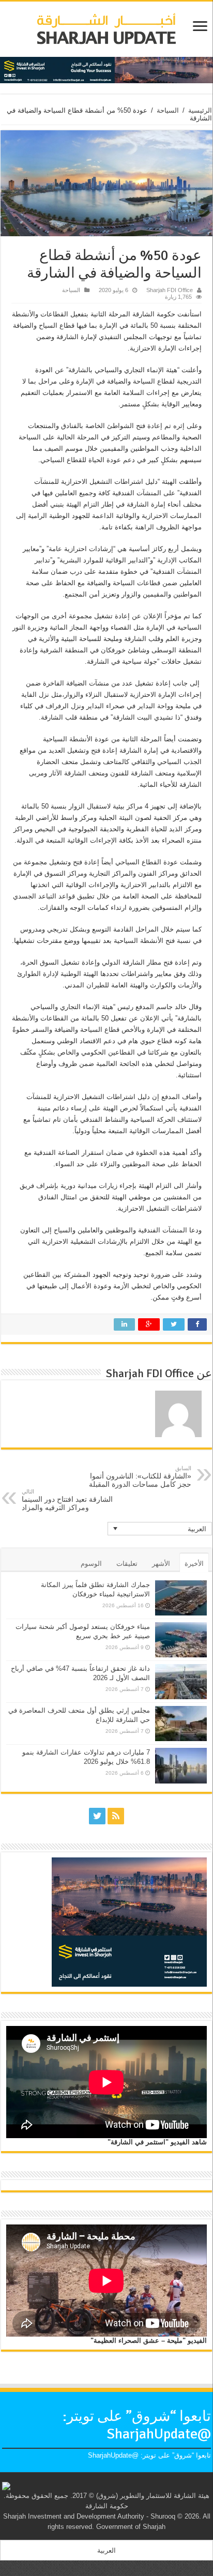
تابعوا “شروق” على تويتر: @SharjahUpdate (137, 2425)
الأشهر (161, 1564)
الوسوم (91, 1564)
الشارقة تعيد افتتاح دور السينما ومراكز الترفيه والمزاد (67, 1500)
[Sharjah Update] (106, 27)
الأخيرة (194, 1564)
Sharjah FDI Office (170, 290)
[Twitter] (97, 1816)
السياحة (168, 110)
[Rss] (116, 1816)
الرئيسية (200, 110)
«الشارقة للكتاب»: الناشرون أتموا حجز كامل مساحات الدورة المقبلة (140, 1477)
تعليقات (127, 1564)
